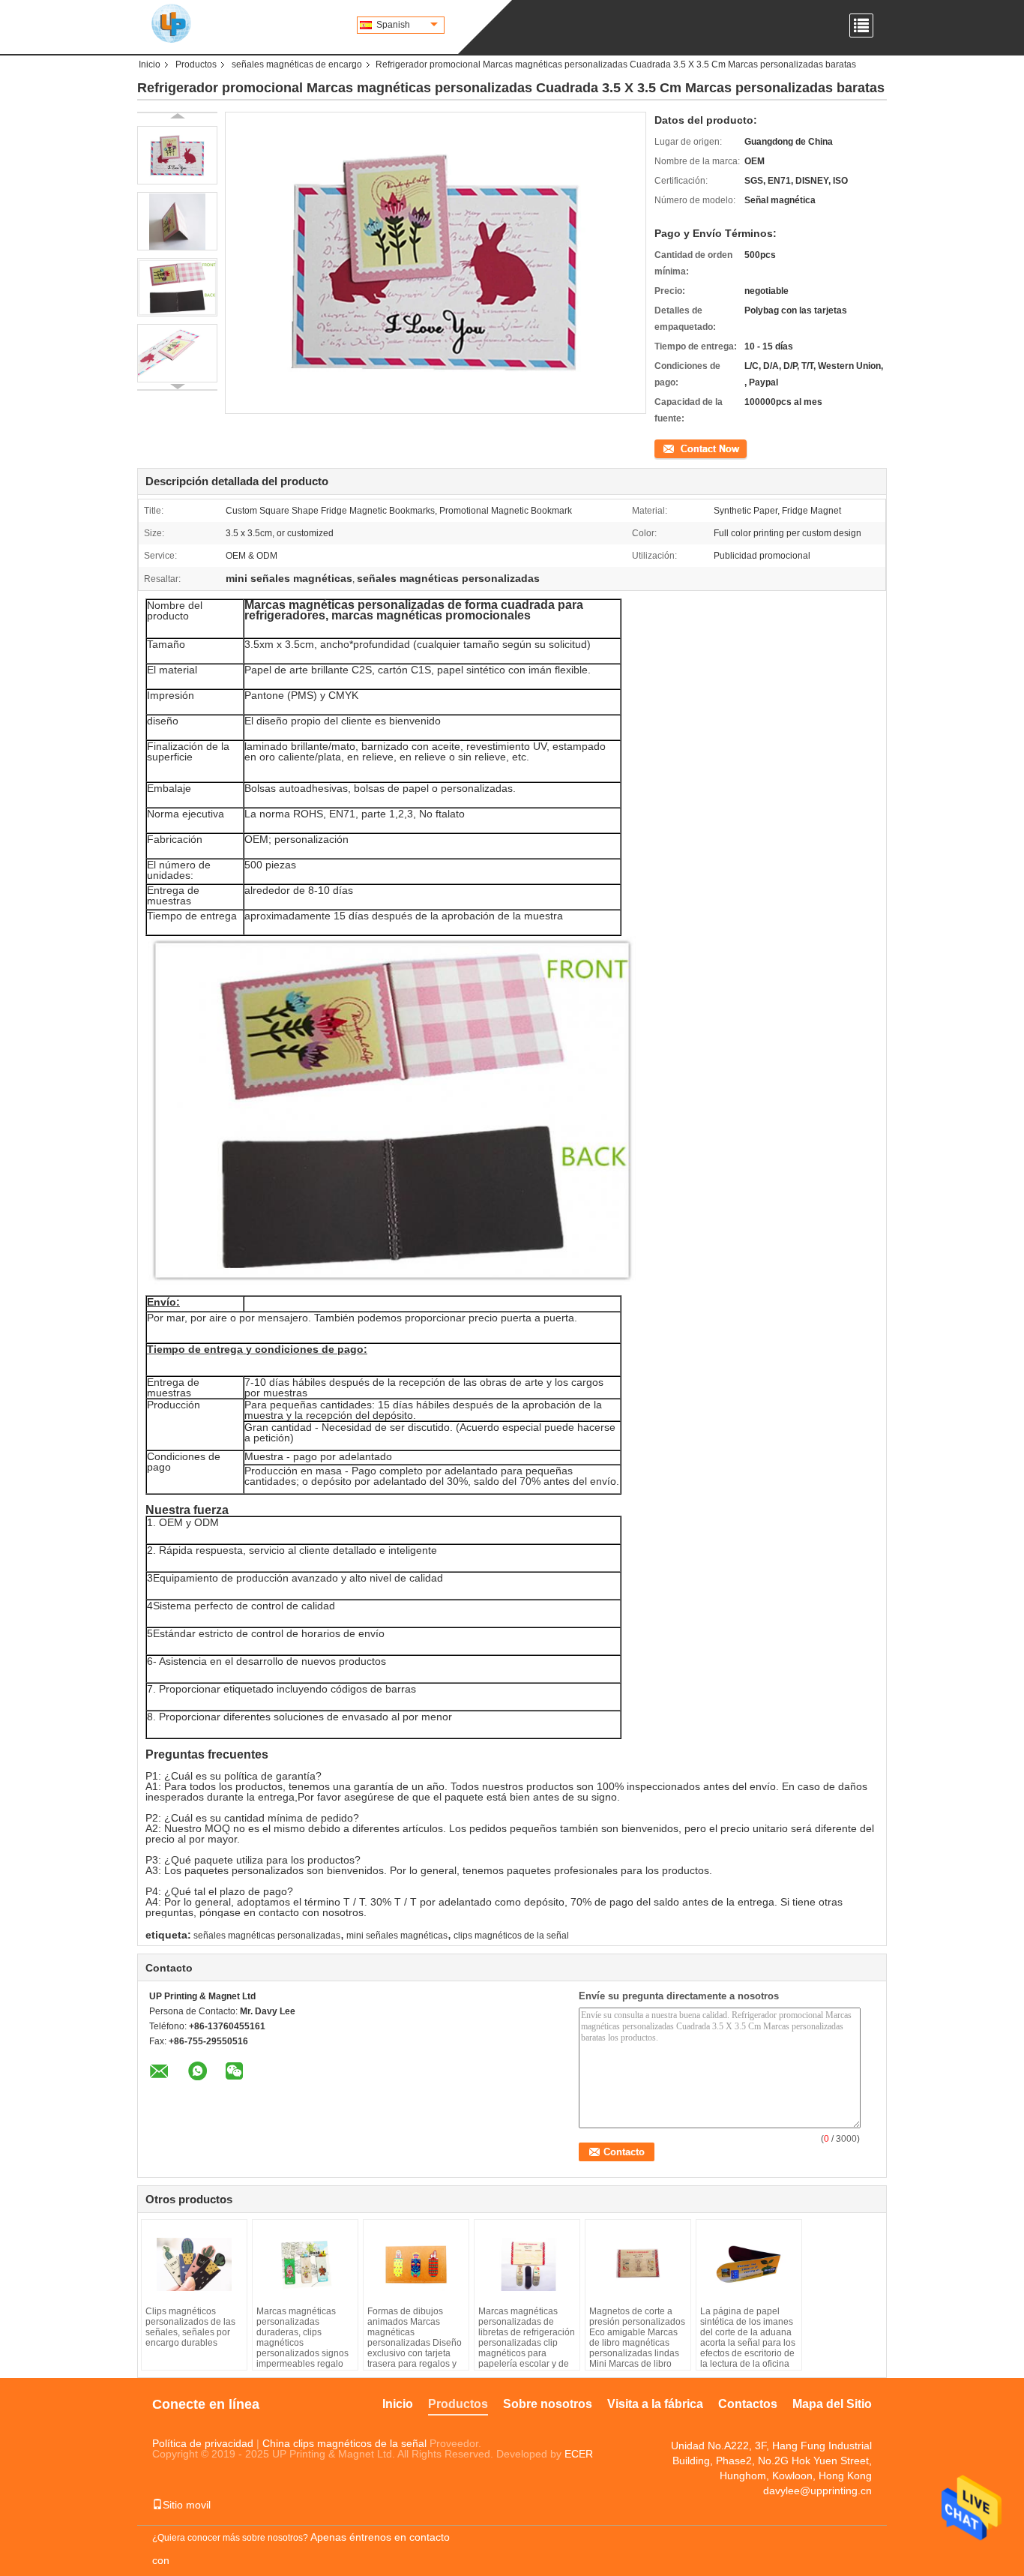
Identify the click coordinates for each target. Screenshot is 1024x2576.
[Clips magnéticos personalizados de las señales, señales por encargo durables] (194, 2265)
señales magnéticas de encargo (297, 64)
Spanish (393, 25)
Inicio (150, 64)
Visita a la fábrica (655, 2404)
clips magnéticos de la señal (511, 1936)
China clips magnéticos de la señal (344, 2443)
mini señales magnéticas (397, 1936)
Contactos (748, 2404)
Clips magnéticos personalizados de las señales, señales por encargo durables (190, 2327)
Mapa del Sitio (832, 2404)
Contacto (673, 448)
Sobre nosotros (548, 2404)
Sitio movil (187, 2505)
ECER (579, 2454)
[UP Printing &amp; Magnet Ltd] (171, 22)
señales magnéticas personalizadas (267, 1936)
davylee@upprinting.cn (817, 2491)
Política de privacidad (203, 2443)
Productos (196, 64)
